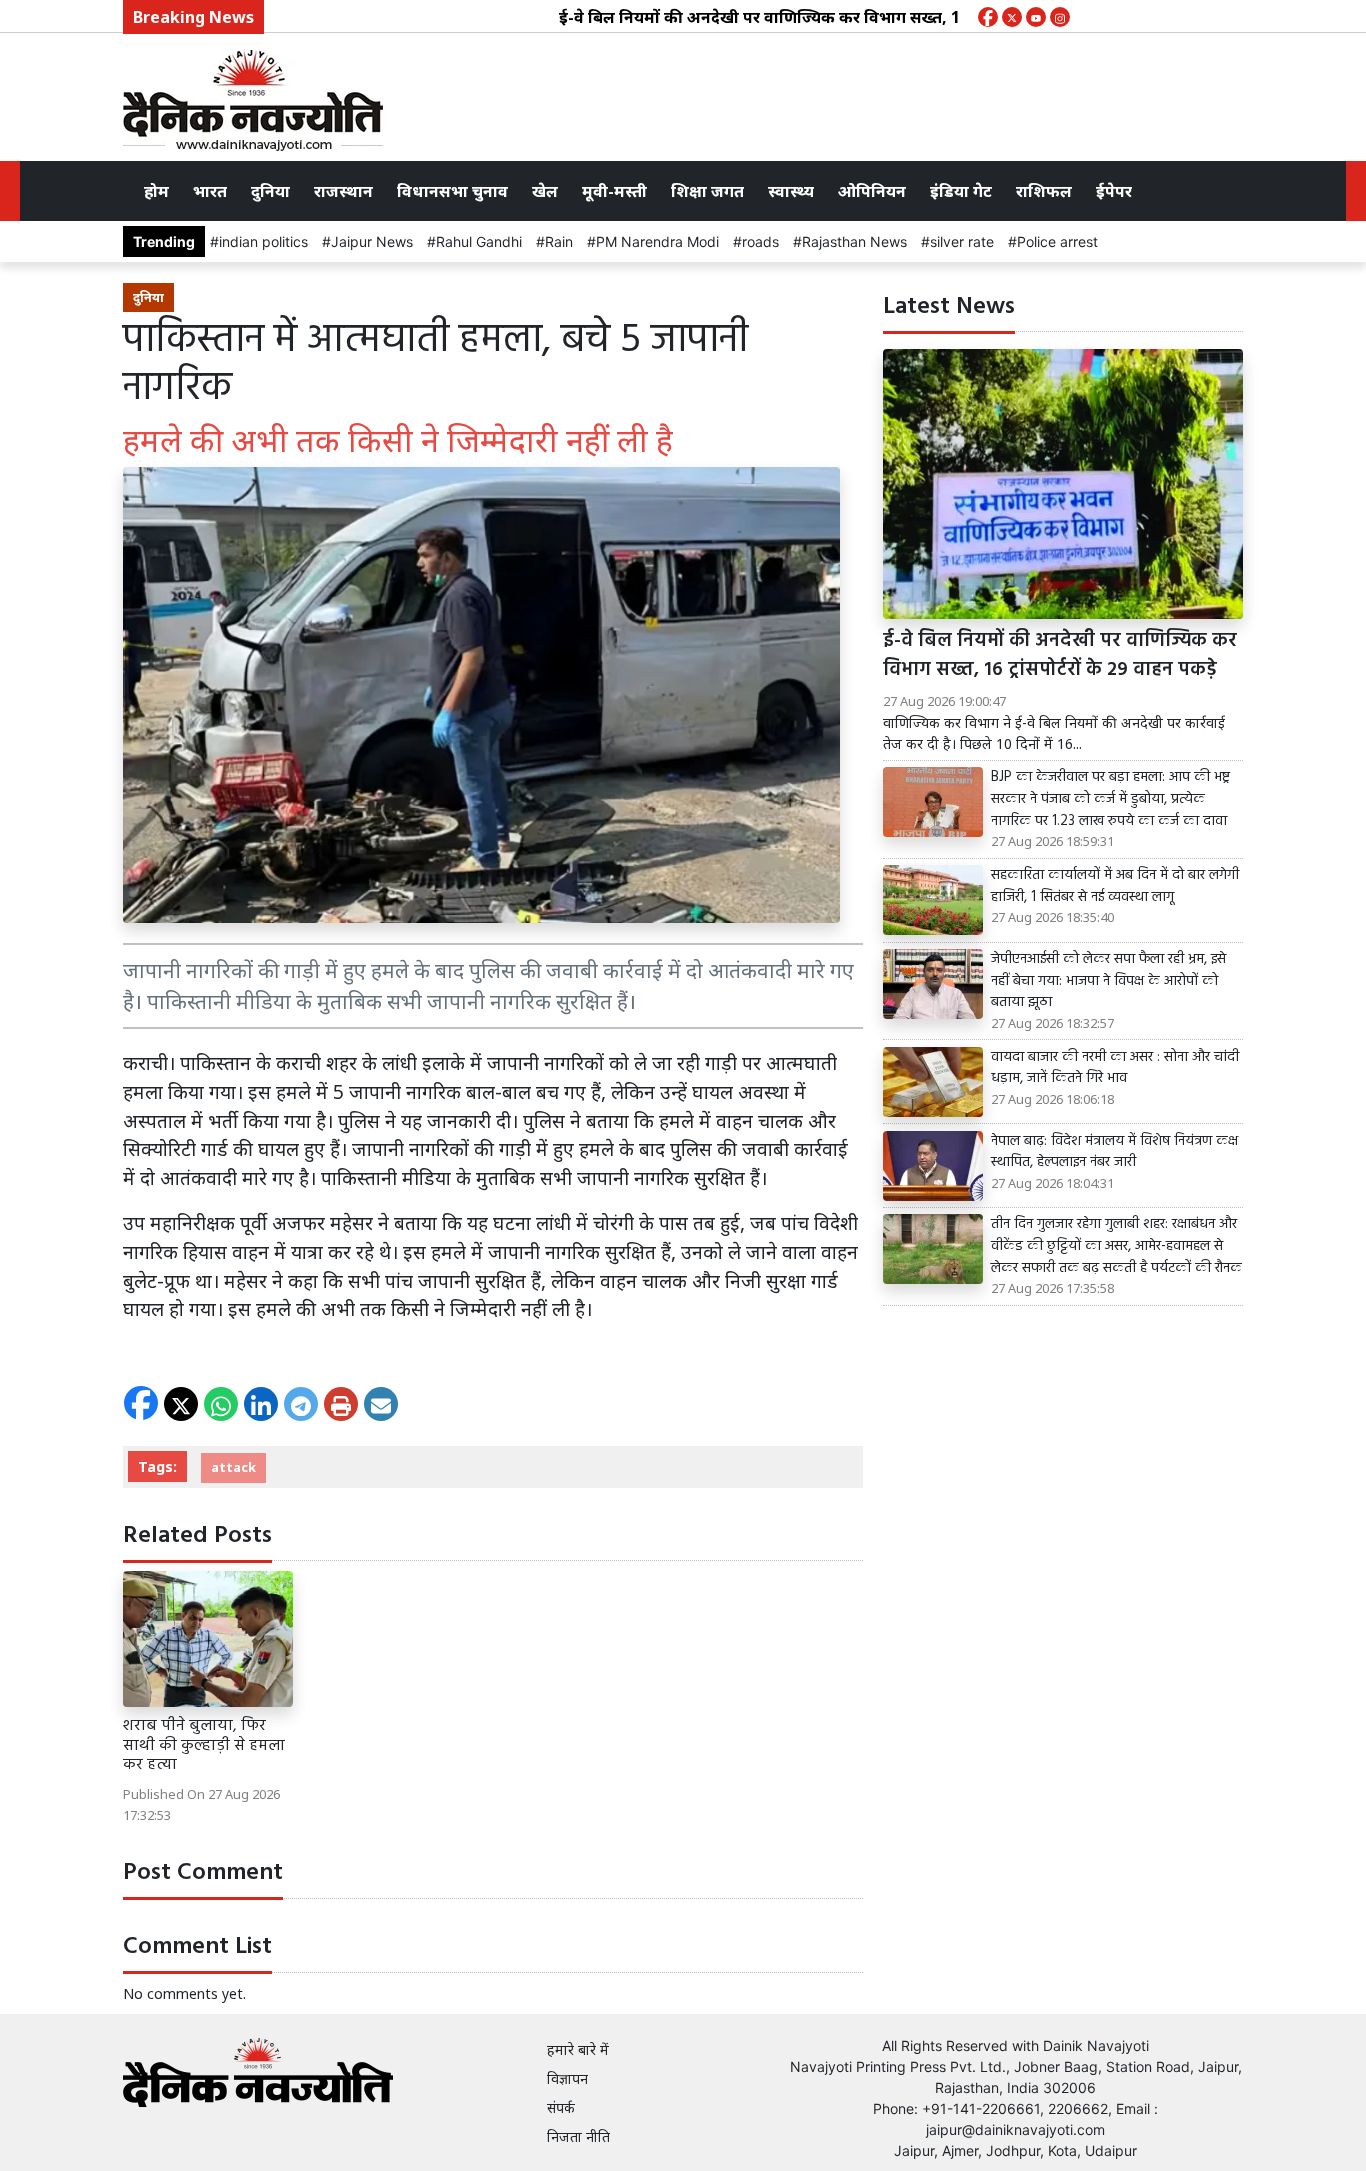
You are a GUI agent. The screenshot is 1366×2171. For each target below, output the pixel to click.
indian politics (263, 241)
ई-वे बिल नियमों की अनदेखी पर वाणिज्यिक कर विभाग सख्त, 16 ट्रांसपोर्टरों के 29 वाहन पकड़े (805, 17)
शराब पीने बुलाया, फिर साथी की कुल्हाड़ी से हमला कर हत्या (204, 1745)
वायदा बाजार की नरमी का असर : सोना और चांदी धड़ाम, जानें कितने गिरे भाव (1115, 1068)
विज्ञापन (567, 2078)
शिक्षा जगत (707, 191)
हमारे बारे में (578, 2049)
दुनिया (270, 191)
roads (760, 241)
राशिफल (1044, 191)
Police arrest (1057, 241)
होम (156, 191)
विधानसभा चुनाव (452, 191)
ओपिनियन (872, 191)
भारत (210, 191)
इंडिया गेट (961, 191)
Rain (559, 241)
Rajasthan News (854, 241)
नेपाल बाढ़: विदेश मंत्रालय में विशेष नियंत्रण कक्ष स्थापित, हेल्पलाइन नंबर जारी (1114, 1152)
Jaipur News (372, 241)
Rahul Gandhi (479, 241)
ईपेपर (1114, 191)
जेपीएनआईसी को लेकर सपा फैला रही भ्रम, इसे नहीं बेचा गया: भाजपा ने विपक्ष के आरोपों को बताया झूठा (1108, 981)
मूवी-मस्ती (614, 191)
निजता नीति (578, 2136)
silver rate (962, 241)
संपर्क (561, 2107)
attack (233, 1467)
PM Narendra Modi (657, 241)
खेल (545, 191)
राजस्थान (343, 191)
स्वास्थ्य (791, 191)
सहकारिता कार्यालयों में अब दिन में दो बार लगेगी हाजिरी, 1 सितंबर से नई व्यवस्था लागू (1115, 886)
